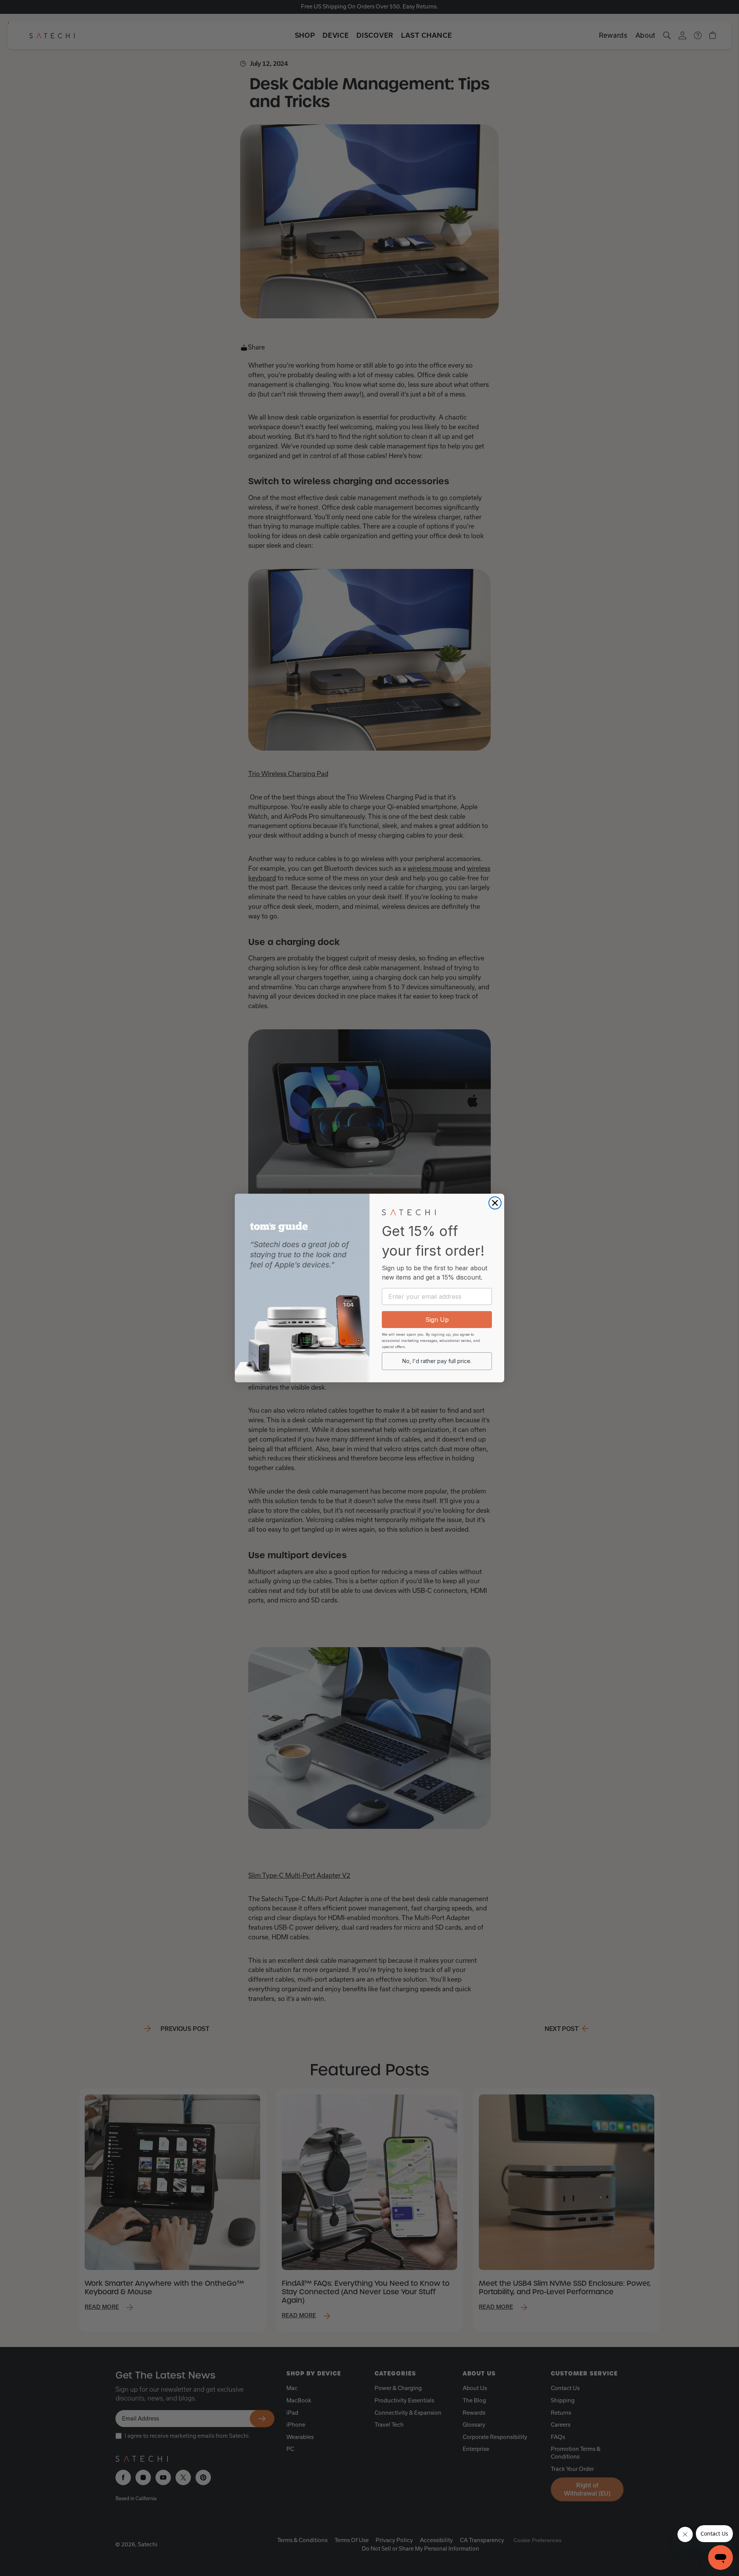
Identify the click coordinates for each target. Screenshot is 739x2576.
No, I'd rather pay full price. (437, 1361)
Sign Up (437, 1320)
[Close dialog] (495, 1203)
